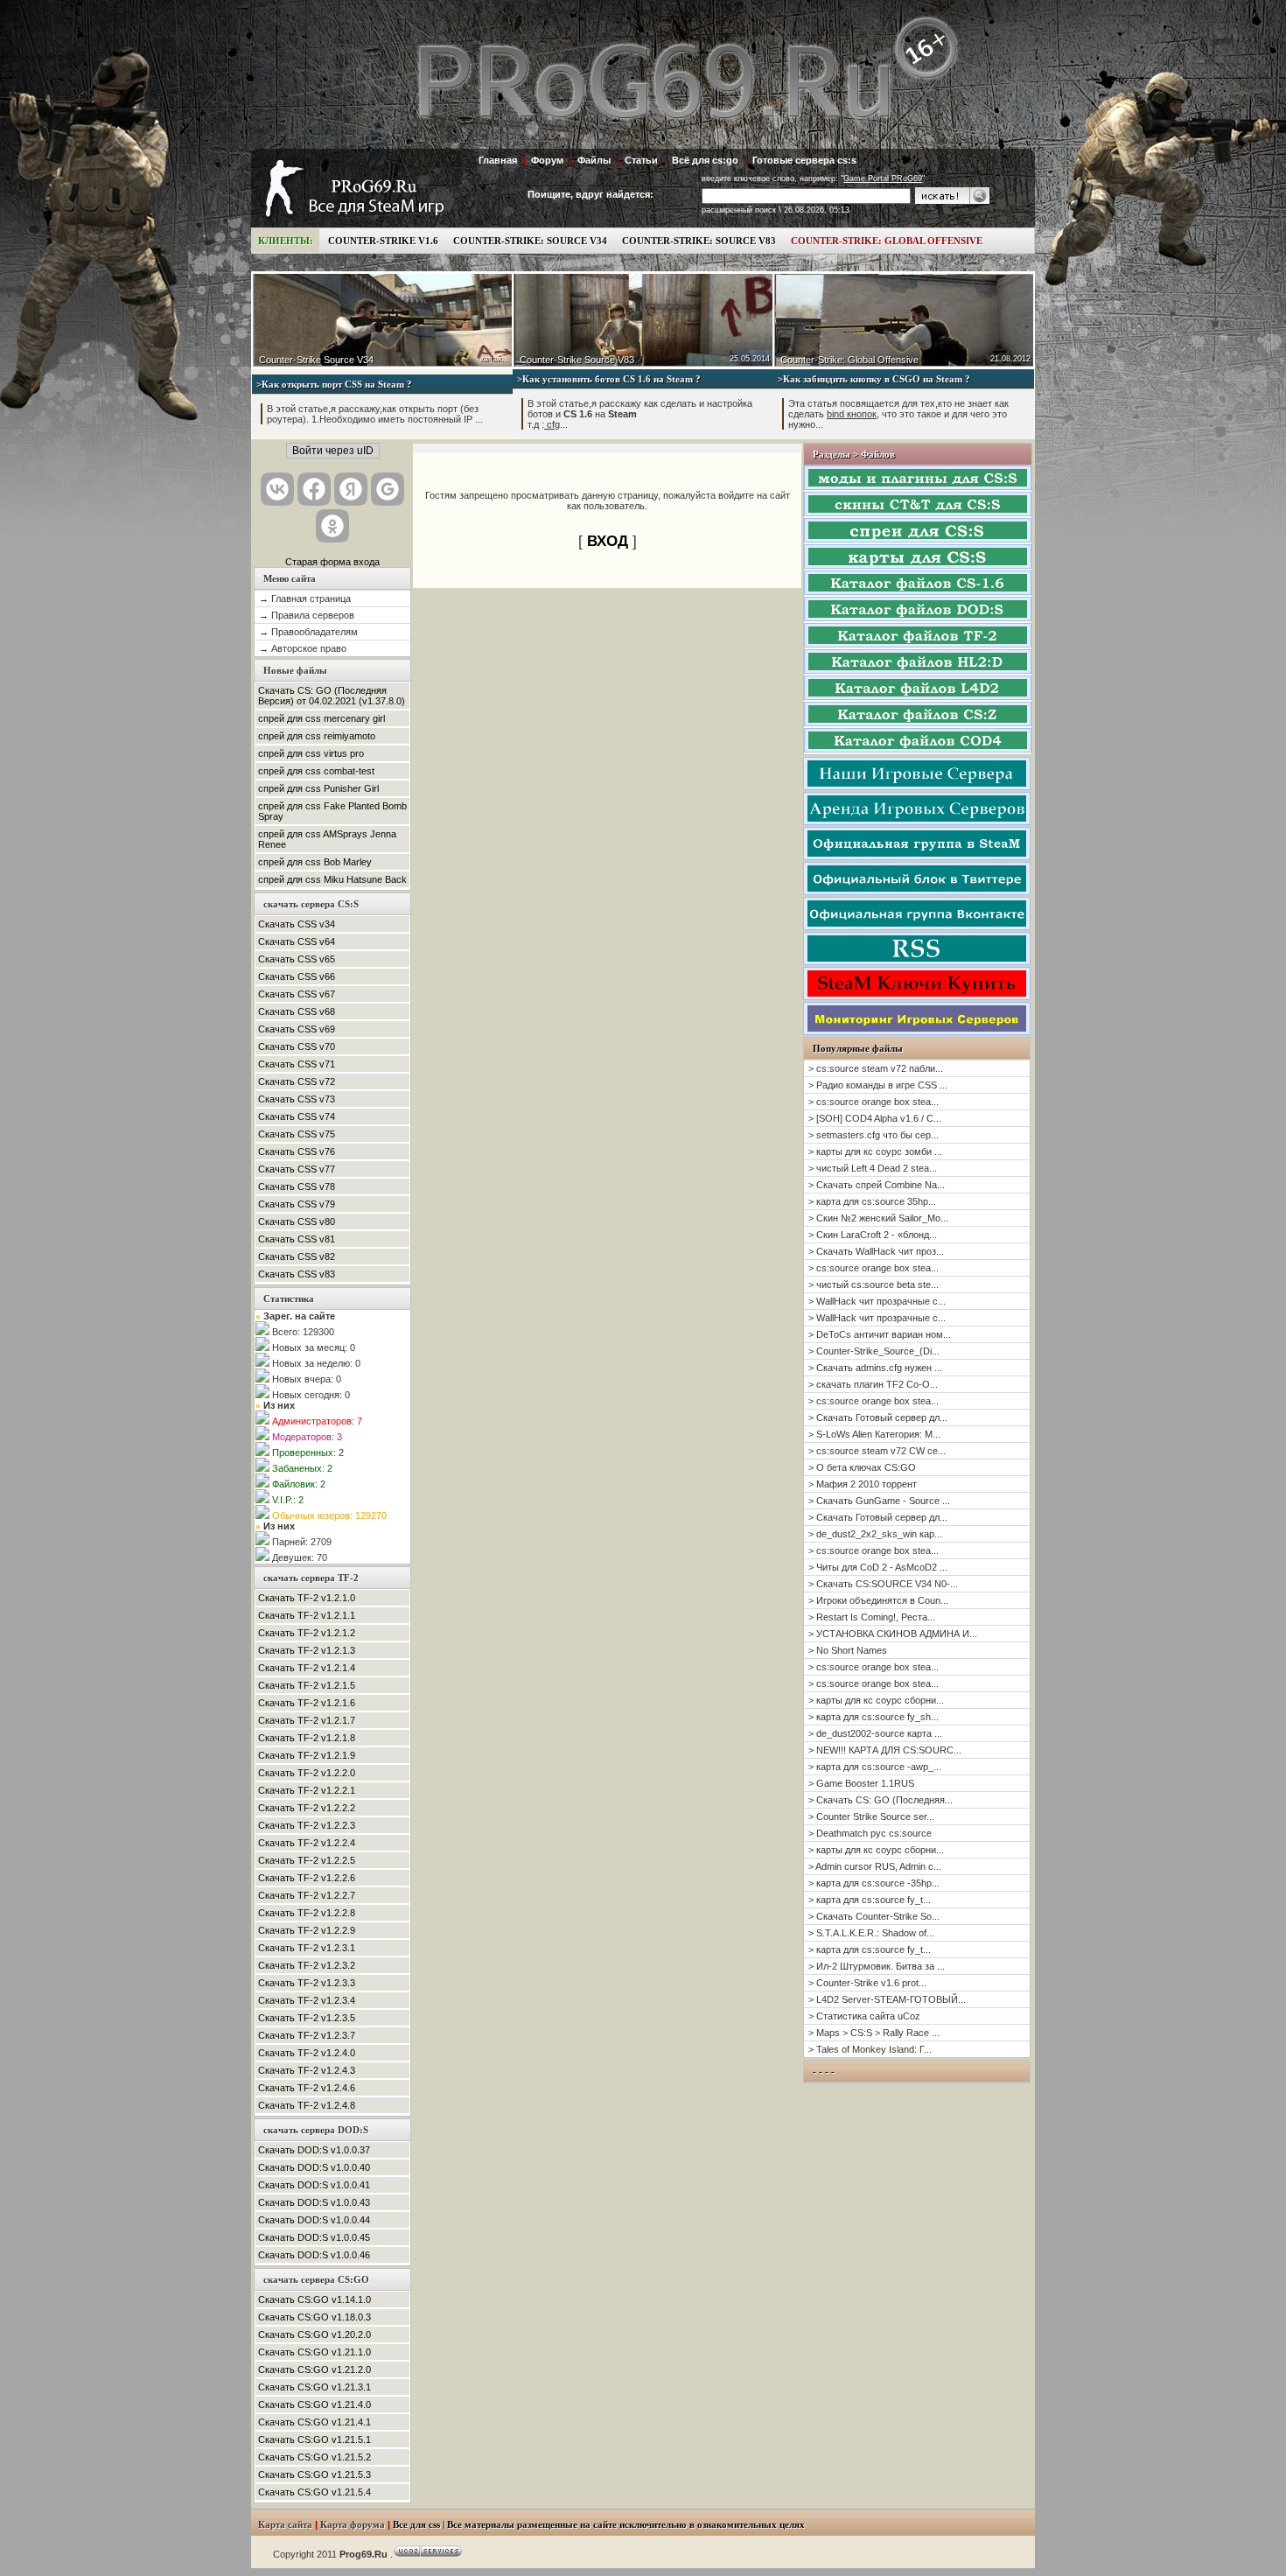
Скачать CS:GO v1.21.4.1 (315, 2422)
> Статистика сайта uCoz (864, 2016)
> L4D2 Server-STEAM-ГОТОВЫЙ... (887, 1999)
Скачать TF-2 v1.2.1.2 (307, 1633)
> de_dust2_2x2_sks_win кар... (875, 1534)
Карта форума (353, 2525)
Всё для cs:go (705, 160)
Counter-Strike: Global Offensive (887, 241)
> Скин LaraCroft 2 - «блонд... (873, 1235)
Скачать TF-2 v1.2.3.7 (307, 2035)
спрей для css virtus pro (311, 753)
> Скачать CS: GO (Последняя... (881, 1800)
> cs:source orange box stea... (874, 1102)
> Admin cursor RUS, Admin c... (875, 1866)
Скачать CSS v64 (297, 941)
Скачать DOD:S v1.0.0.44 (314, 2220)
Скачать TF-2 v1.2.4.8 (307, 2105)
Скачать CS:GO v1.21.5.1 (315, 2439)
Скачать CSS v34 (297, 924)
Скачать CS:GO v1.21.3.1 (315, 2387)
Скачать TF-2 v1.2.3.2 (307, 1965)
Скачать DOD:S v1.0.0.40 (314, 2167)
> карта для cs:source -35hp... (874, 1883)
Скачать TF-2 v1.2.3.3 (307, 1983)
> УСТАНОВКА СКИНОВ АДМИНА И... (893, 1634)
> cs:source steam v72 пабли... (876, 1068)
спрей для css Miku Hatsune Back (332, 879)
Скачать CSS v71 (297, 1064)
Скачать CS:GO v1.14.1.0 (315, 2299)
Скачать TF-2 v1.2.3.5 (307, 2018)
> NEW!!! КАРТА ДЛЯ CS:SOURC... (885, 1750)
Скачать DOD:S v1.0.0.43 (314, 2202)
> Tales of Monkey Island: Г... (870, 2049)
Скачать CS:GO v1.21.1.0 (315, 2352)
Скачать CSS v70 (297, 1046)
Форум (547, 160)
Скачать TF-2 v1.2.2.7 (307, 1895)
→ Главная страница (305, 598)
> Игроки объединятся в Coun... (878, 1600)
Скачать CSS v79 (297, 1204)
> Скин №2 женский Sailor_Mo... (878, 1218)
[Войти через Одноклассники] (332, 526)
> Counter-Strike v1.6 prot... (867, 1983)
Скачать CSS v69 (297, 1029)
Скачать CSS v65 (297, 959)
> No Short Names (848, 1650)
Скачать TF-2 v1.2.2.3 (307, 1825)
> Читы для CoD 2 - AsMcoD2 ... (878, 1567)
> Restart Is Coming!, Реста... (872, 1617)
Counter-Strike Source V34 (316, 360)
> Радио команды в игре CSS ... (878, 1085)
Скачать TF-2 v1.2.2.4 (307, 1843)
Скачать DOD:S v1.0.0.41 (314, 2185)
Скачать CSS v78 (297, 1186)
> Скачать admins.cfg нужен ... (875, 1368)
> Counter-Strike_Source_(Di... (874, 1351)
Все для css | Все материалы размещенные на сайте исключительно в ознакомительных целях (599, 2525)
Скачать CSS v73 (297, 1099)
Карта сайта (285, 2525)
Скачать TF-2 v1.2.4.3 (307, 2070)
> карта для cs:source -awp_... (875, 1767)
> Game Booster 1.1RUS (861, 1783)
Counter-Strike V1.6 (383, 241)
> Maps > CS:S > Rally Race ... (874, 2033)
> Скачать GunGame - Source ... (879, 1501)
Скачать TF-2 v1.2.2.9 (307, 1930)
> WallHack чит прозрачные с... (877, 1301)
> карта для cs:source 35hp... (872, 1201)
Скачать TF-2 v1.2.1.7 (307, 1720)
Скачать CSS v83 (297, 1274)
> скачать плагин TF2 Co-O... (873, 1384)
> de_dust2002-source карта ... (875, 1733)
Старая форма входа (332, 562)
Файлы (594, 160)
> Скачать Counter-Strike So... (874, 1916)
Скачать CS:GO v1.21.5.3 (315, 2474)
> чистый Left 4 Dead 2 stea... (873, 1168)
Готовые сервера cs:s (804, 160)
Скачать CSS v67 (297, 994)
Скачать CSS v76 (297, 1151)
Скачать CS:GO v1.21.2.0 (315, 2369)
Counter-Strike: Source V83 (699, 241)
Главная (498, 160)
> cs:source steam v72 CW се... (877, 1451)
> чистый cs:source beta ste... (874, 1284)
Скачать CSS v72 (297, 1081)
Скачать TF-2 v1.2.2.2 (307, 1808)
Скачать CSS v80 (297, 1221)
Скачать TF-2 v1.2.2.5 (307, 1860)
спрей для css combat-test (316, 771)
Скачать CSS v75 (297, 1134)
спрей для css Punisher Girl (318, 788)
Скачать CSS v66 (297, 976)
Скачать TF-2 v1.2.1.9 (307, 1755)
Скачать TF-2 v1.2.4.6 (307, 2088)
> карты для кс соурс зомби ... (875, 1151)
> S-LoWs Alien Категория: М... (874, 1434)
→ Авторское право (303, 648)
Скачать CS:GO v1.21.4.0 (315, 2404)
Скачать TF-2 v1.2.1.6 (307, 1703)
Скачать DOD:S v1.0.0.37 (314, 2150)
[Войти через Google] (388, 489)
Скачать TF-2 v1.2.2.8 (307, 1913)
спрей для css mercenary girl (321, 718)
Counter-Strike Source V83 (577, 360)
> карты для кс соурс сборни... (876, 1700)
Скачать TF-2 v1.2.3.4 (307, 2000)
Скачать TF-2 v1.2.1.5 (307, 1685)
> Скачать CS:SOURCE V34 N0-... (883, 1584)
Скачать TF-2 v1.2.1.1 (307, 1615)
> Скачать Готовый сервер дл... (878, 1417)
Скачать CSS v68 (297, 1011)
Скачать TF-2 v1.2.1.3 (307, 1650)
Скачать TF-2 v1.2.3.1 (307, 1948)
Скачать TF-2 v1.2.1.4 (307, 1668)
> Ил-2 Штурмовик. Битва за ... (877, 1966)
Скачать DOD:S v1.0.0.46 (314, 2255)
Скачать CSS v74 (297, 1116)
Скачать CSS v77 (297, 1169)
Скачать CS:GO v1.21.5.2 (315, 2457)
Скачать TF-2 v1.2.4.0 (307, 2053)
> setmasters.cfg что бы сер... (874, 1135)
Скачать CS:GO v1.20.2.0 (315, 2334)
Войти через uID (333, 451)
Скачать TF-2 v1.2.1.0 (307, 1598)
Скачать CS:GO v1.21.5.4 (315, 2492)
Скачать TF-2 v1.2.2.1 (307, 1790)
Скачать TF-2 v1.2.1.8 (307, 1738)
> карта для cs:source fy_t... (870, 1900)
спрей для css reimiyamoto (317, 736)
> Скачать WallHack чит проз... (876, 1251)
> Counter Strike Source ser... (871, 1816)
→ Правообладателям (308, 632)
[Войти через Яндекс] (351, 489)
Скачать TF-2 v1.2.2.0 (307, 1773)
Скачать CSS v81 (297, 1239)
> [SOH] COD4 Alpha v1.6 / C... (875, 1118)
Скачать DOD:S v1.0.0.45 (314, 2237)
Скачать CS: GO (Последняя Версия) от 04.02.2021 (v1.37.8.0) (332, 696)
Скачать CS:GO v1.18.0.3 (315, 2317)
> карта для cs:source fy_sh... (874, 1717)
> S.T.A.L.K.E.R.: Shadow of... (871, 1933)
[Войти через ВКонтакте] (277, 489)
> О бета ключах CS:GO (862, 1467)
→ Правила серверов (307, 615)
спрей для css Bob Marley (315, 862)
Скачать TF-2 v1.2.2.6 (307, 1878)
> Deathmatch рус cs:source (870, 1833)
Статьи (641, 160)
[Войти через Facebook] (314, 489)
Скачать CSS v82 (297, 1256)
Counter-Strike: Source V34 (530, 241)
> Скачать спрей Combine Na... (877, 1185)
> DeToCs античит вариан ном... (880, 1334)
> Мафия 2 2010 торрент (863, 1484)
